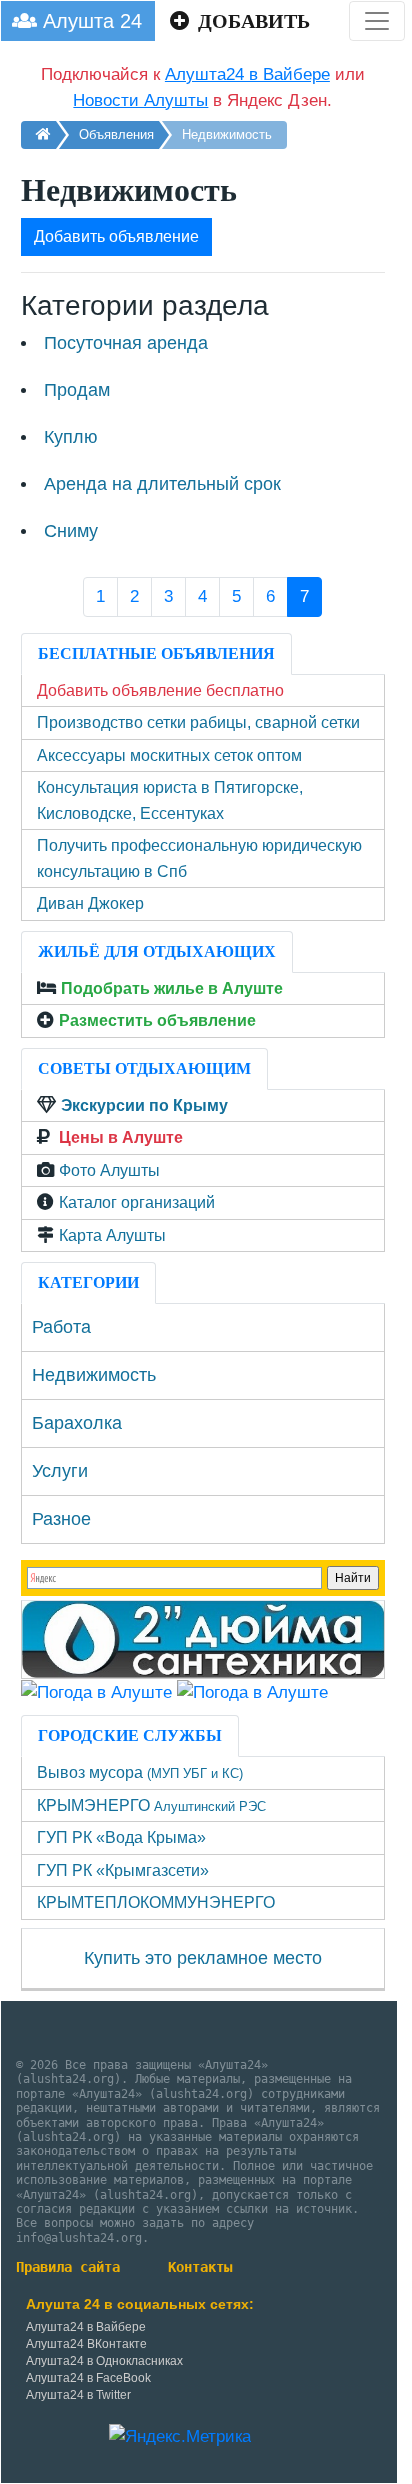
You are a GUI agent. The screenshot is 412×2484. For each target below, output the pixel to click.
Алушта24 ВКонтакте (86, 2344)
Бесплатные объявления (156, 653)
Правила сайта (68, 2267)
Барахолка (77, 1423)
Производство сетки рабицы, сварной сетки (198, 722)
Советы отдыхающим (144, 1068)
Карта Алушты (112, 1235)
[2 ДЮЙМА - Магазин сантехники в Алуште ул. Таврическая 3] (203, 1638)
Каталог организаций (137, 1202)
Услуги (60, 1471)
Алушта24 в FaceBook (88, 2378)
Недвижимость (94, 1375)
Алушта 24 (89, 21)
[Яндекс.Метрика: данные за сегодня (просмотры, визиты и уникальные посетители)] (180, 2437)
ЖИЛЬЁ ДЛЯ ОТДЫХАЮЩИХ (157, 951)
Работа (61, 1327)
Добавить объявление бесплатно (160, 690)
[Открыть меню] (377, 21)
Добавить (251, 21)
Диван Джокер (90, 903)
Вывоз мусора (140, 1772)
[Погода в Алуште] (96, 1691)
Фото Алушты (109, 1170)
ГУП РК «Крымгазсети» (123, 1870)
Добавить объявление (116, 236)
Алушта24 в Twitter (78, 2395)
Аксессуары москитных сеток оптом (169, 755)
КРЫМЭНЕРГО (151, 1805)
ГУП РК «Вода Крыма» (121, 1837)
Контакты (200, 2267)
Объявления (116, 134)
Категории (88, 1282)
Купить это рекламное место (203, 1958)
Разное (61, 1519)
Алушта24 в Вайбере (86, 2327)
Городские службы (130, 1735)
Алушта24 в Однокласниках (104, 2361)
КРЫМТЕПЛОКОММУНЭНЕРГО (156, 1902)
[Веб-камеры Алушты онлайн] (252, 1691)
